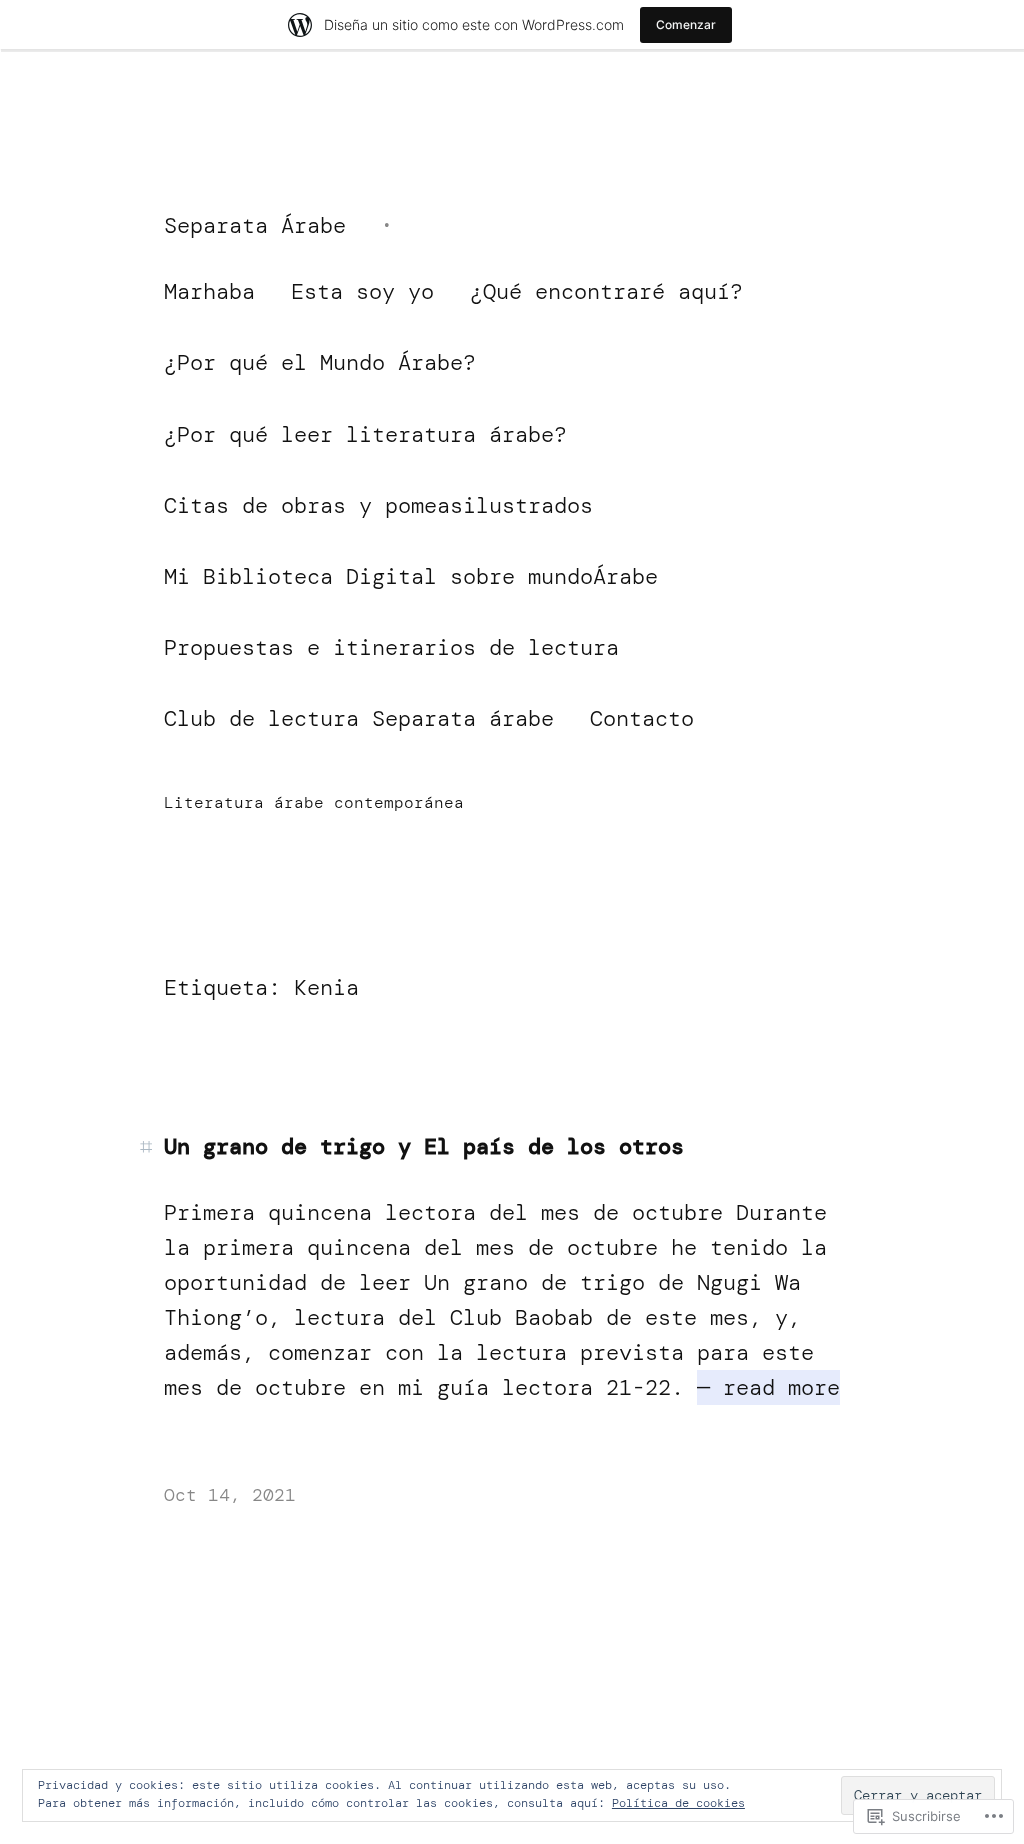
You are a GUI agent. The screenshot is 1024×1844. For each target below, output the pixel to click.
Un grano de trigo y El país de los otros (424, 1147)
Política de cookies (678, 1803)
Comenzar (686, 24)
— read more (768, 1387)
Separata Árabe (255, 225)
